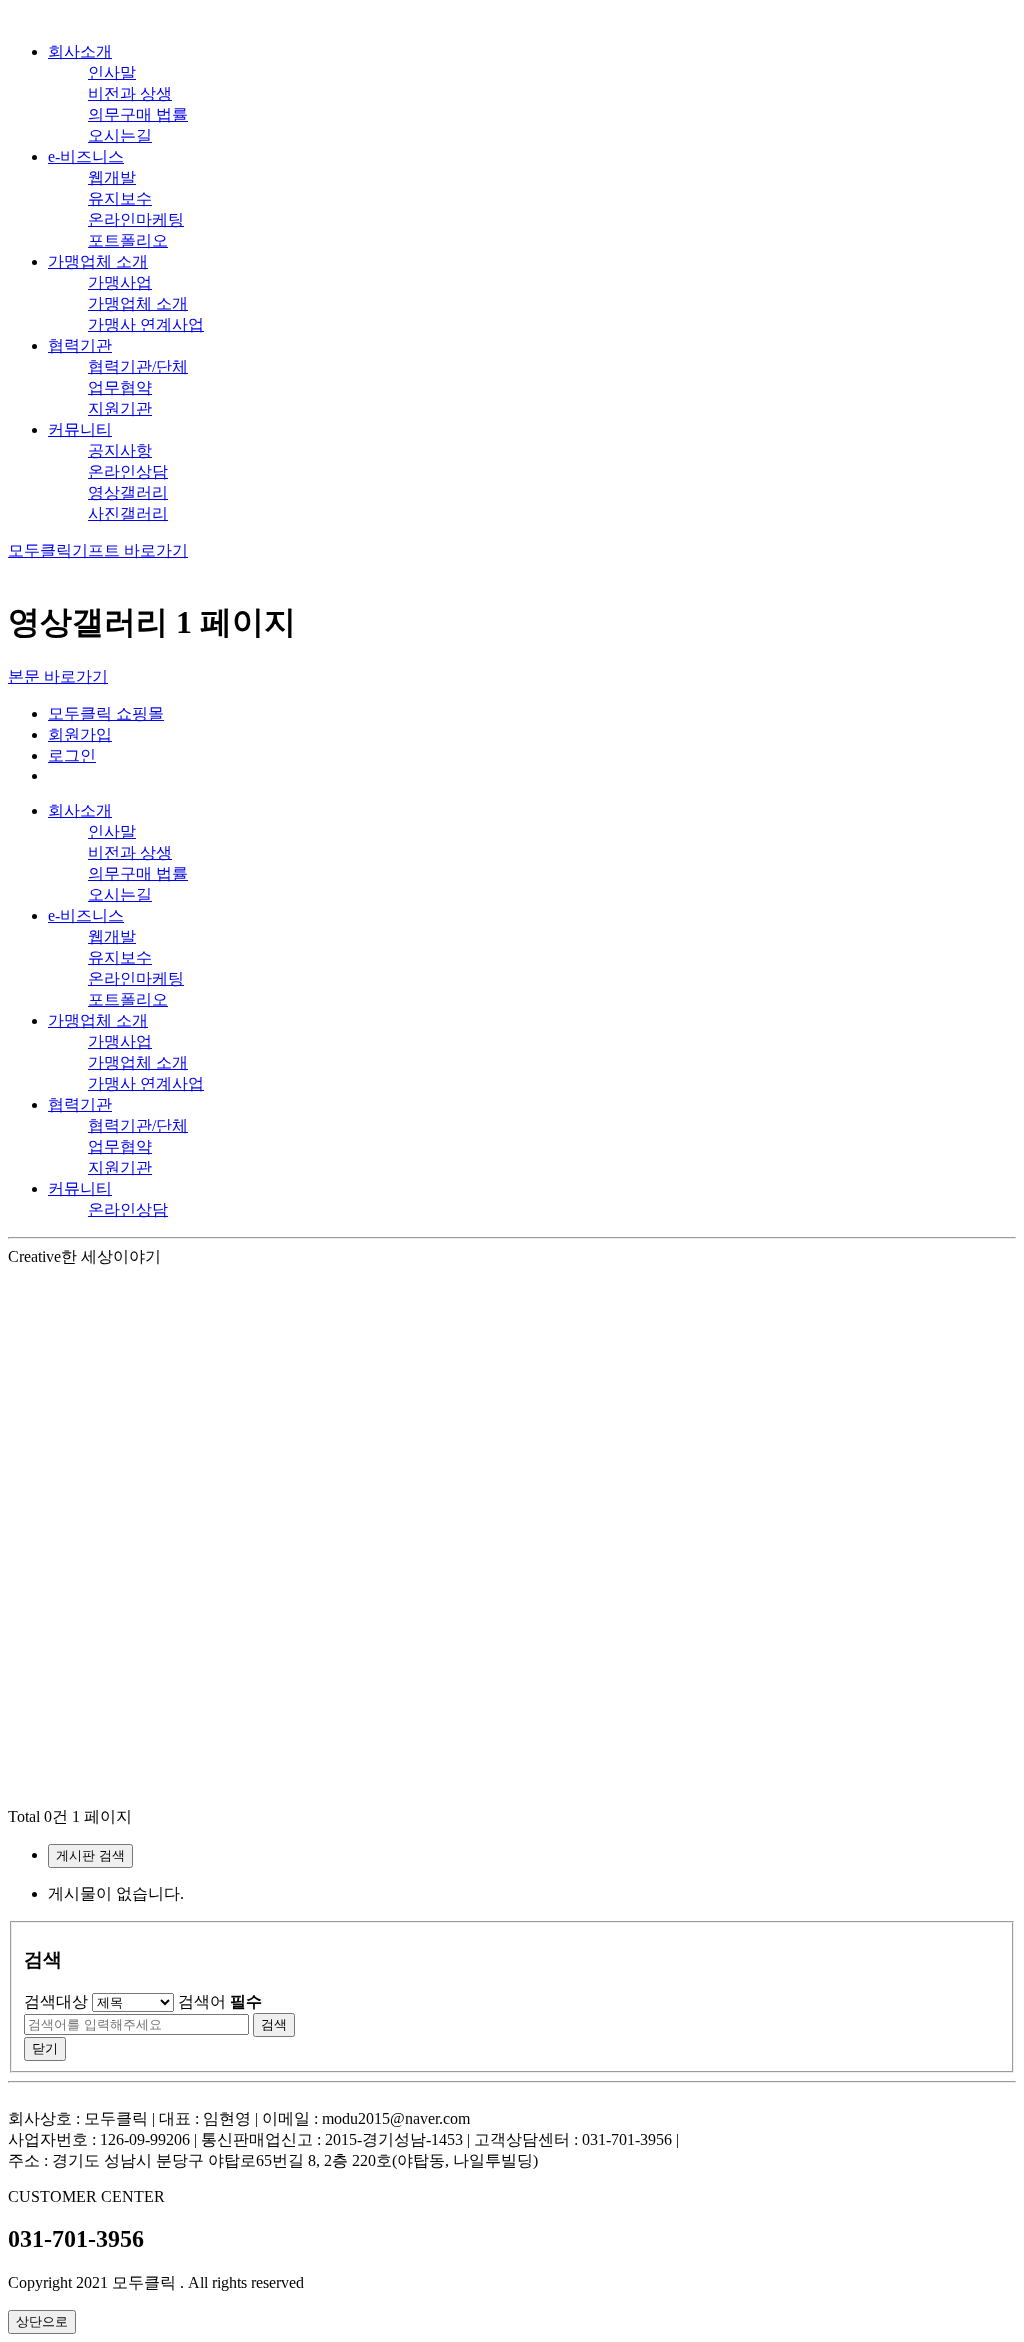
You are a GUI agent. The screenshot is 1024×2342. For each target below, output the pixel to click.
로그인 (72, 755)
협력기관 (80, 345)
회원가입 (80, 734)
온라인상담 (128, 471)
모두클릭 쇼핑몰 (106, 713)
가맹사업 (120, 282)
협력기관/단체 (138, 366)
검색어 (220, 2001)
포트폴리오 (128, 240)
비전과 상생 (130, 93)
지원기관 (120, 408)
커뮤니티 (80, 429)
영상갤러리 (128, 492)
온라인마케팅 (136, 219)
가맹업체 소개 (98, 261)
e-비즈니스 (86, 156)
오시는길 (120, 135)
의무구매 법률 (138, 114)
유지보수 (120, 198)
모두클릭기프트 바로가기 (98, 550)
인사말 (112, 72)
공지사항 (120, 450)
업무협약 (120, 387)
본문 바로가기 (58, 676)
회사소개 (80, 51)
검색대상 (56, 2001)
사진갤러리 (128, 513)
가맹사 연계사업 (146, 324)
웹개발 (112, 177)
